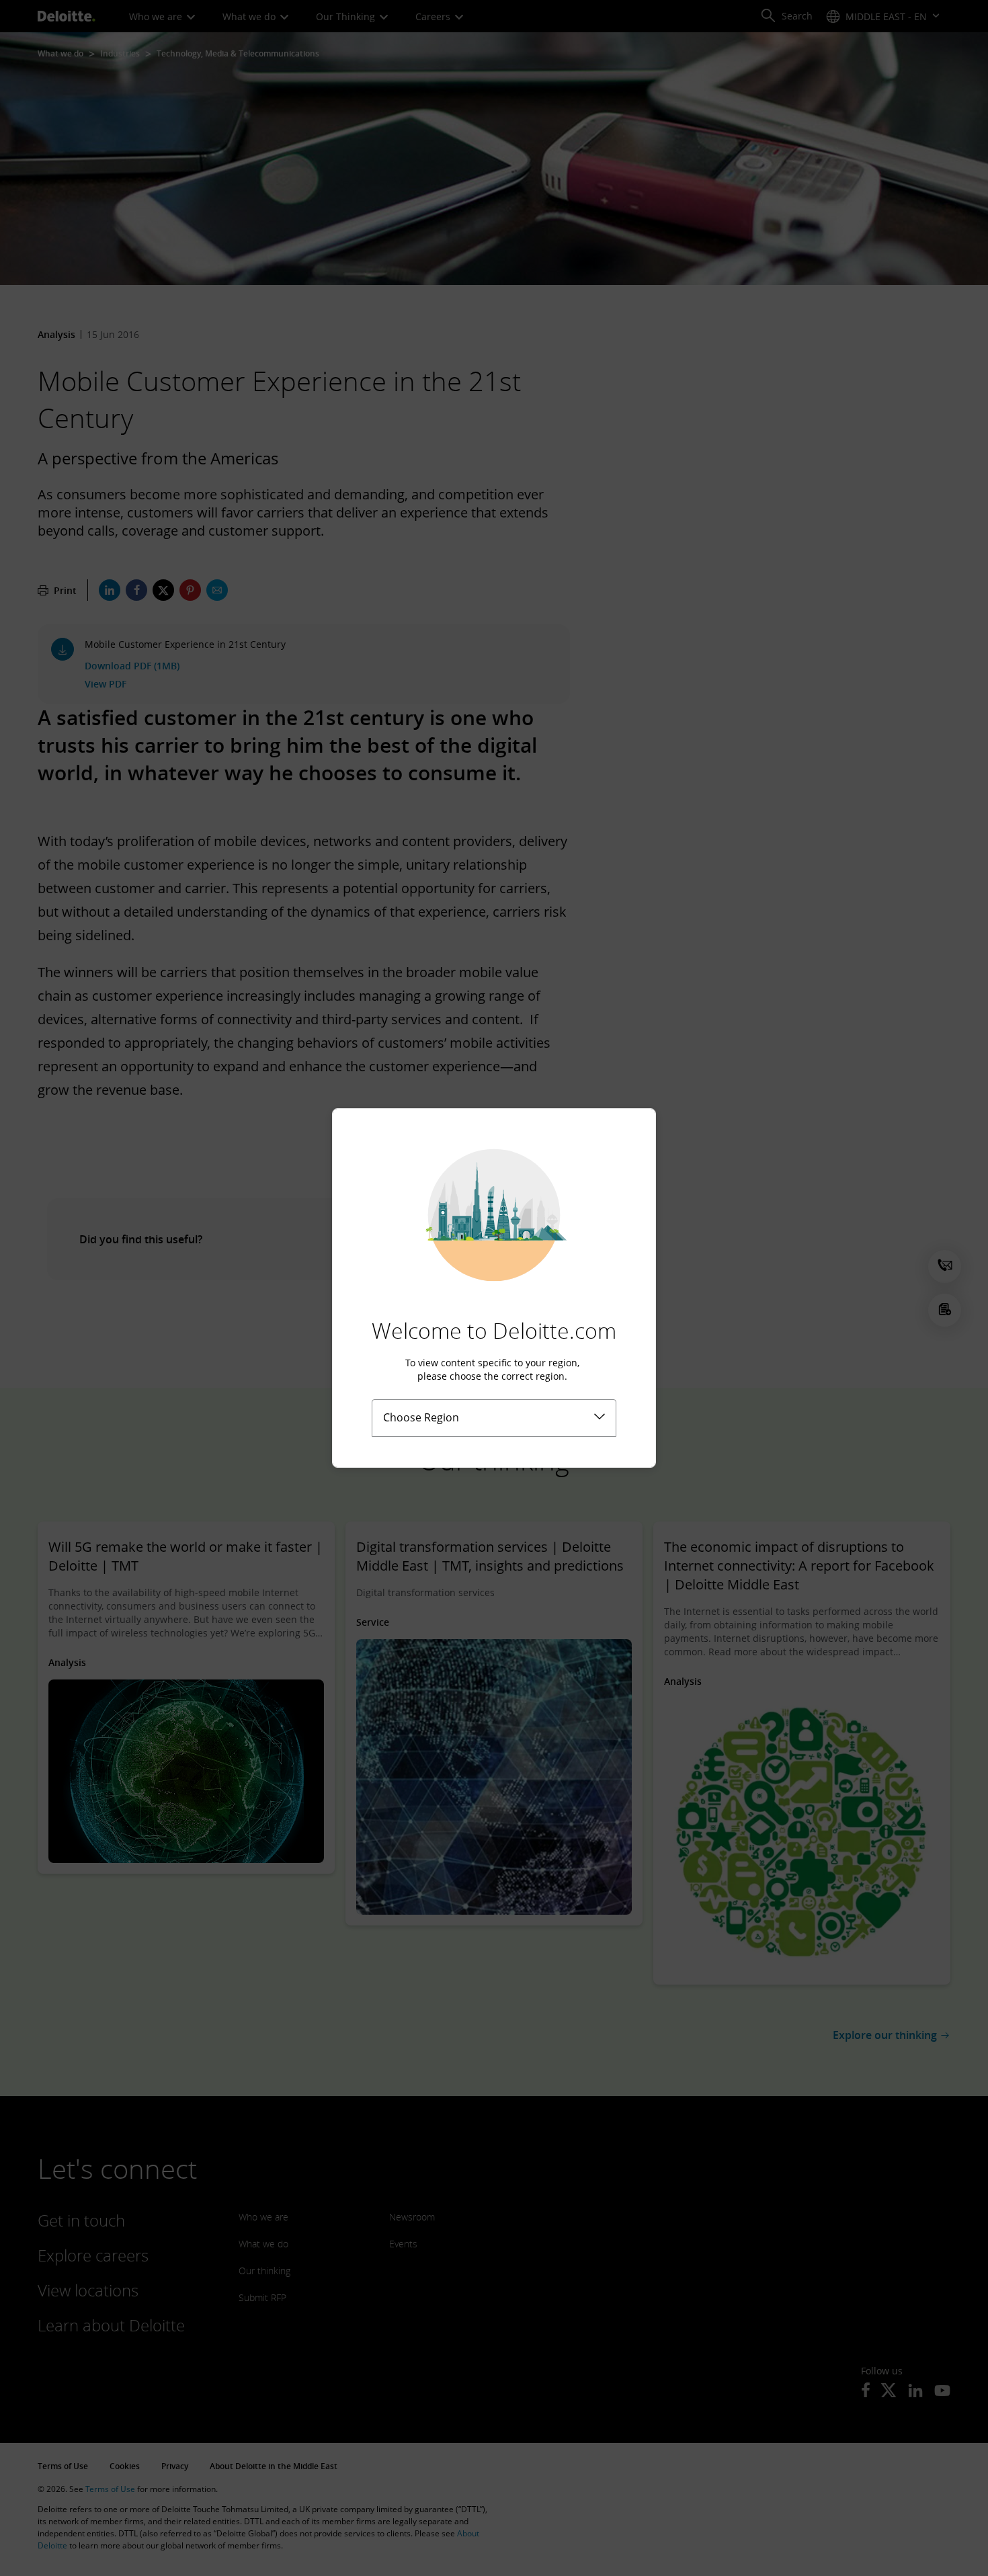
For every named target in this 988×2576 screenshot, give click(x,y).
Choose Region (421, 1417)
